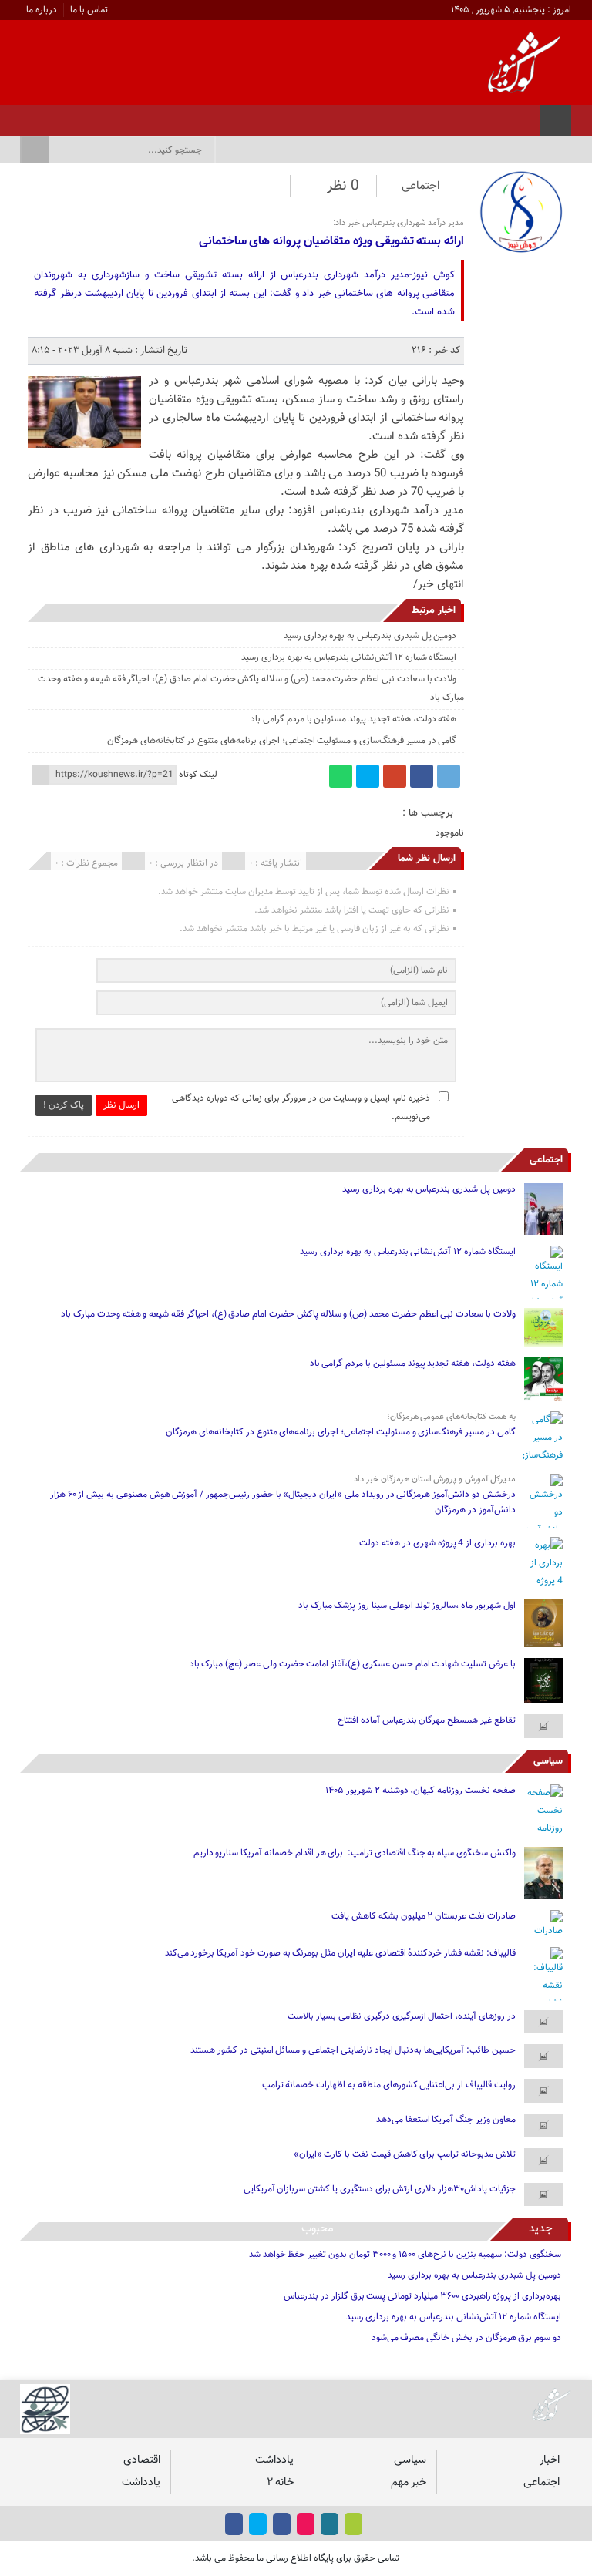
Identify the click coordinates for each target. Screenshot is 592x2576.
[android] (353, 2524)
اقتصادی (142, 2460)
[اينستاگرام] (104, 116)
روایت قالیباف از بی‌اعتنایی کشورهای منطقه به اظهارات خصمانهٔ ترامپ (389, 2085)
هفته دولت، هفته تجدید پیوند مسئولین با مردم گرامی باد (353, 719)
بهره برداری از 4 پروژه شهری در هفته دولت (437, 1543)
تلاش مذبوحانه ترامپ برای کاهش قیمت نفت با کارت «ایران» (405, 2154)
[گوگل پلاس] (395, 776)
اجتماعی (421, 186)
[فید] (24, 116)
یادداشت (274, 2460)
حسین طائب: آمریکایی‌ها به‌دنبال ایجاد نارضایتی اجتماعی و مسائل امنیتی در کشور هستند (353, 2050)
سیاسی (548, 1761)
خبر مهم (409, 2482)
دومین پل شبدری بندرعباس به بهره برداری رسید (370, 636)
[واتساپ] (341, 776)
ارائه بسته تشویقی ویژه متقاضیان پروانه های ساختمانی (331, 242)
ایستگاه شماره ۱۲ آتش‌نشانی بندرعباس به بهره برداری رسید (349, 657)
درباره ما (42, 10)
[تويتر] (84, 116)
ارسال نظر (121, 1105)
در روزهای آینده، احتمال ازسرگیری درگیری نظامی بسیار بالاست (401, 2016)
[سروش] (44, 116)
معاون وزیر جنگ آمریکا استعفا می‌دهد (446, 2120)
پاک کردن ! (64, 1105)
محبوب (318, 2229)
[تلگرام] (449, 776)
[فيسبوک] (124, 116)
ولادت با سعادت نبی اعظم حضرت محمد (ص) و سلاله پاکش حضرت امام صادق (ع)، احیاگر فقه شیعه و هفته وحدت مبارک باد (288, 1314)
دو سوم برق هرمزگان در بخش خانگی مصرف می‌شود (466, 2338)
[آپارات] (64, 116)
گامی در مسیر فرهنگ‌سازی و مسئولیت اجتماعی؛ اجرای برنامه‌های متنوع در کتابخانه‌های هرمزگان (282, 741)
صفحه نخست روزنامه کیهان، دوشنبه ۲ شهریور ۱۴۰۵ (420, 1791)
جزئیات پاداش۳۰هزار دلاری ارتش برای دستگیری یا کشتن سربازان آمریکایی (380, 2189)
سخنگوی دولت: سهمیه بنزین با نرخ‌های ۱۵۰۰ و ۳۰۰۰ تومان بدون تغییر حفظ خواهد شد (405, 2255)
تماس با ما (89, 10)
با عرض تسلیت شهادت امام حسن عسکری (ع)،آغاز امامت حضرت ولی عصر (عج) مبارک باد (353, 1664)
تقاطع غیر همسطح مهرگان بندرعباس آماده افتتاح (427, 1720)
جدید (541, 2229)
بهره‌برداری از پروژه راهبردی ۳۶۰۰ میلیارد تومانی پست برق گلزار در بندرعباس (422, 2296)
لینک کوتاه (198, 775)
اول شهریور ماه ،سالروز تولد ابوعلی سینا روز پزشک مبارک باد (407, 1606)
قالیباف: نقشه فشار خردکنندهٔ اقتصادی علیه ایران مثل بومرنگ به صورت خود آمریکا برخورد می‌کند (340, 1953)
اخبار (550, 2460)
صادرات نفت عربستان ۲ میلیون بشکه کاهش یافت (424, 1916)
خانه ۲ (280, 2482)
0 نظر (343, 186)
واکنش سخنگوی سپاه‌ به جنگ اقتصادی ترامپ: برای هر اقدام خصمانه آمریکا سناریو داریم (355, 1853)
